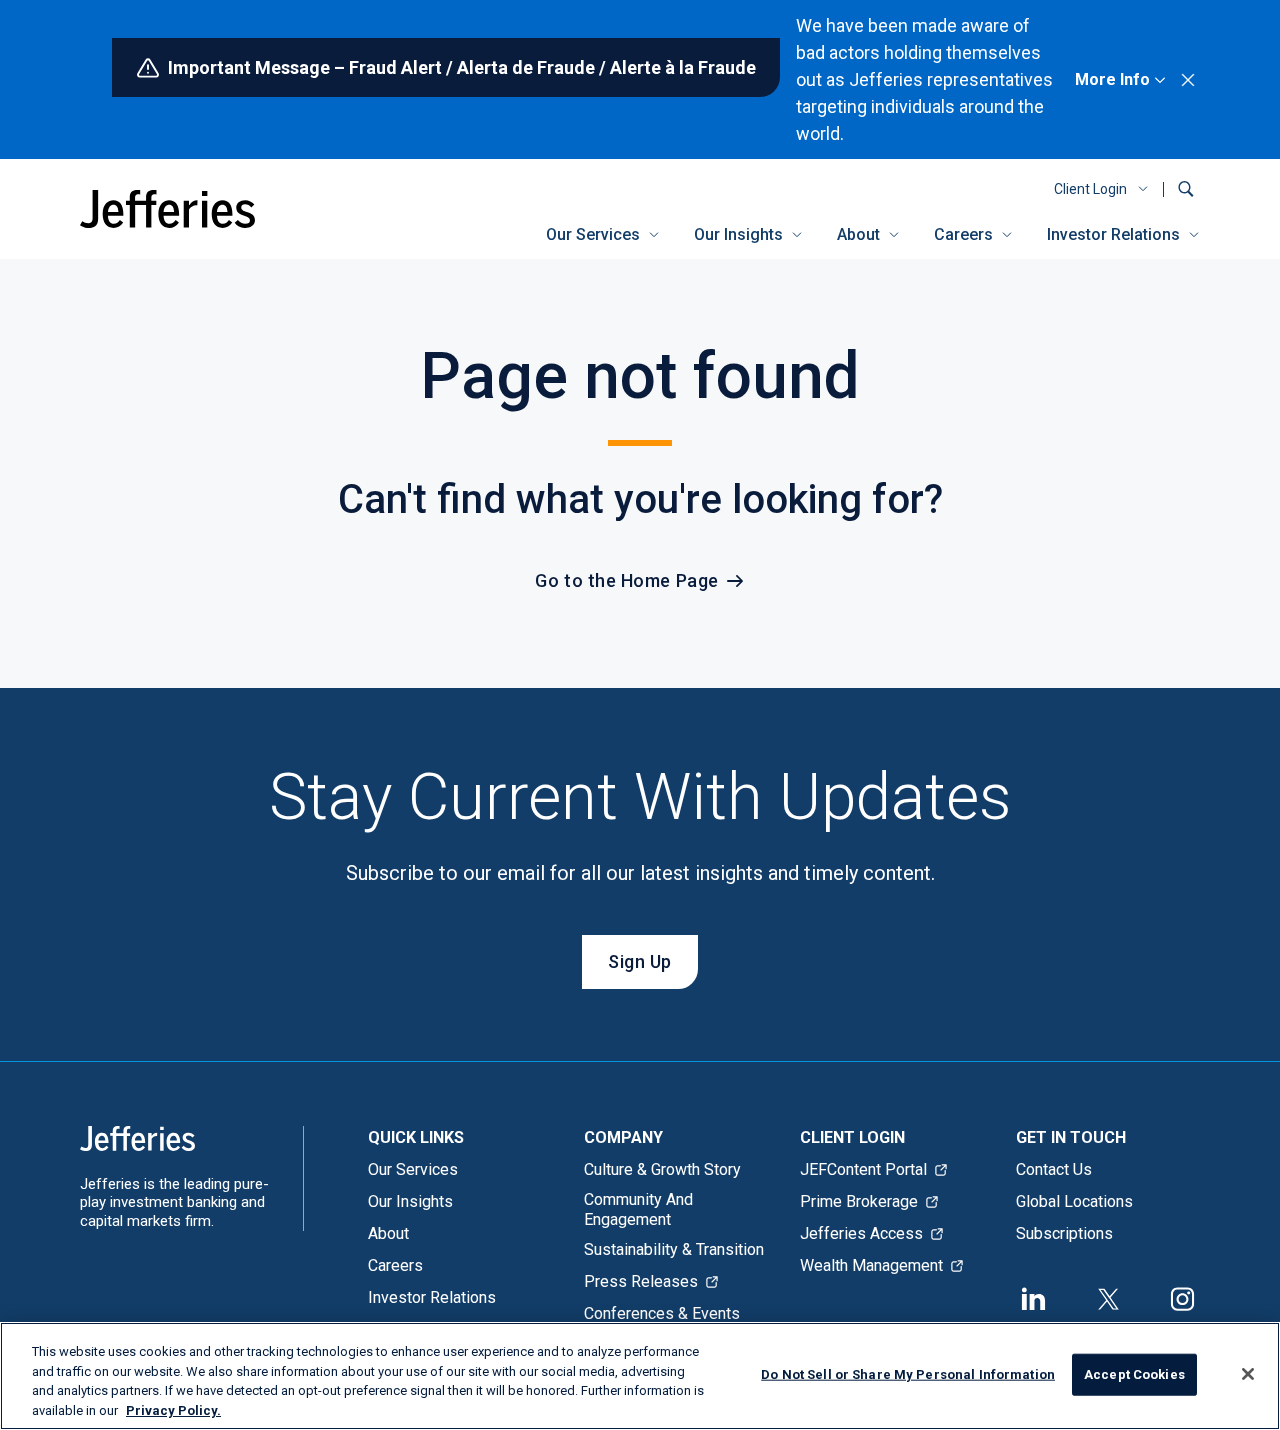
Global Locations (1074, 1201)
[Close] (1248, 1374)
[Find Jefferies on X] (1108, 1297)
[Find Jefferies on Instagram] (1183, 1297)
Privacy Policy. (173, 1409)
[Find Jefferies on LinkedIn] (1034, 1297)
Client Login (1090, 189)
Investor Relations (1113, 234)
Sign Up (640, 961)
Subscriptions (1064, 1233)
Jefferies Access (861, 1233)
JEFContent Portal (863, 1169)
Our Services (593, 234)
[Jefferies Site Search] (1186, 189)
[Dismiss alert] (1188, 80)
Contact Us (1054, 1169)
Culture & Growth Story (662, 1169)
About (858, 234)
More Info (1112, 79)
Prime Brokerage (859, 1201)
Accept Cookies (1134, 1374)
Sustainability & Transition (674, 1249)
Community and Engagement (638, 1209)
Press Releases (641, 1281)
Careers (963, 234)
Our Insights (738, 234)
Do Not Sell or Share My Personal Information (908, 1374)
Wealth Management (871, 1265)
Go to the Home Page (626, 580)
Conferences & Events (662, 1313)
